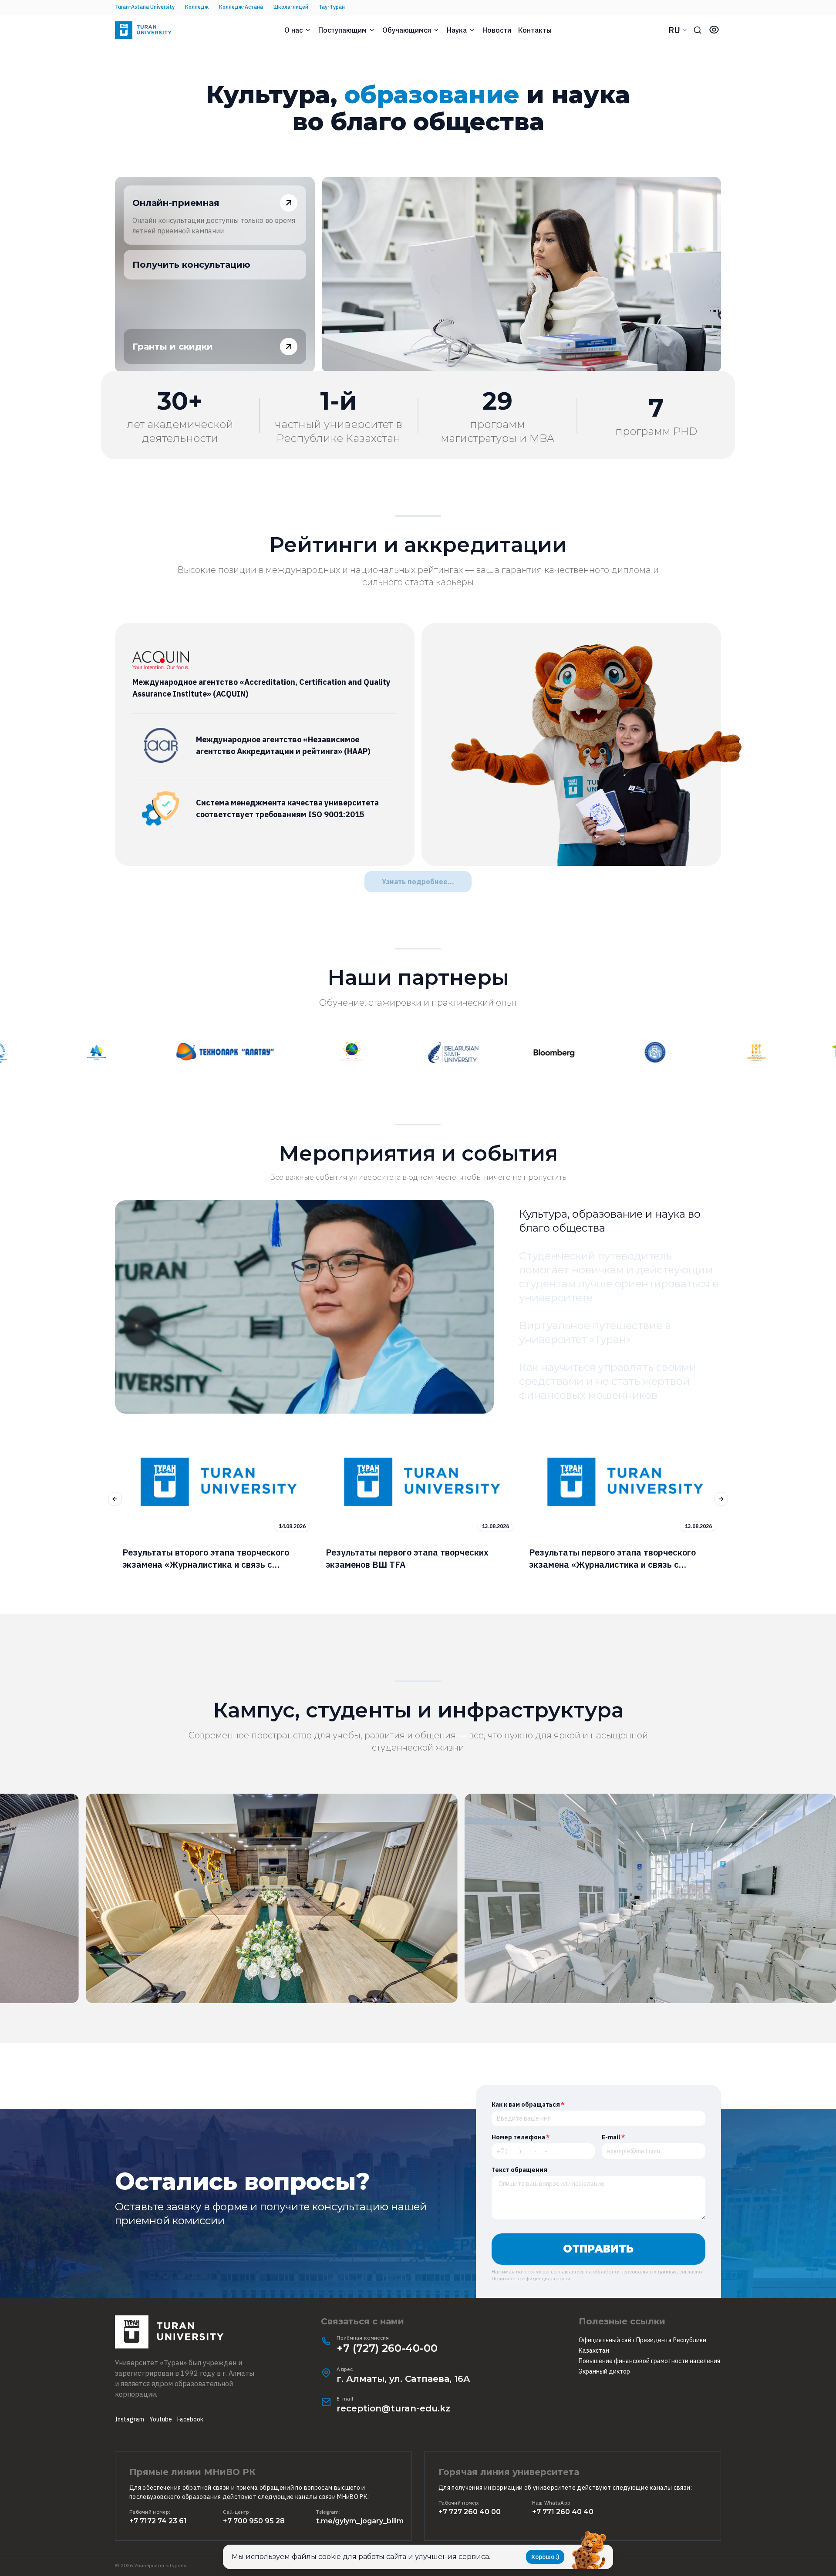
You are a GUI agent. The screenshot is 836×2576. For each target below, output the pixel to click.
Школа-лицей (291, 7)
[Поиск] (698, 30)
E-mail (614, 2137)
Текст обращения (519, 2170)
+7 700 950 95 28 (254, 2521)
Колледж (197, 7)
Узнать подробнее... (418, 882)
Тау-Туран (332, 7)
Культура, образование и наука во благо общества (610, 1221)
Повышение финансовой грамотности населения (649, 2361)
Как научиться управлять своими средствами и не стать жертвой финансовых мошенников (608, 1381)
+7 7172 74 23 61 (158, 2521)
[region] (418, 1499)
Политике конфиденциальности (531, 2278)
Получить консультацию (191, 265)
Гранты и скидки (173, 347)
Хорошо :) (545, 2557)
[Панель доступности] (714, 30)
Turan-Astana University (145, 7)
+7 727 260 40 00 (470, 2512)
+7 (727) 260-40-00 (387, 2348)
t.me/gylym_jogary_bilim (360, 2521)
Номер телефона (521, 2137)
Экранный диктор (604, 2371)
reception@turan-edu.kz (393, 2408)
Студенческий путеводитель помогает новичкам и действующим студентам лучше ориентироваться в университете (619, 1277)
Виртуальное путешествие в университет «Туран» (595, 1332)
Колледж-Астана (241, 7)
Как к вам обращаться (528, 2105)
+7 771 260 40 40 (563, 2512)
